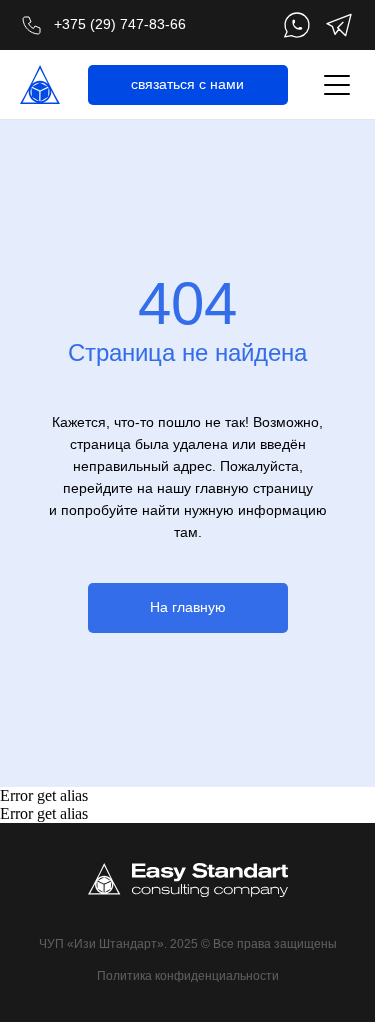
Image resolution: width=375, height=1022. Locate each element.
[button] (188, 85)
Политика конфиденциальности (188, 976)
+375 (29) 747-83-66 (120, 24)
